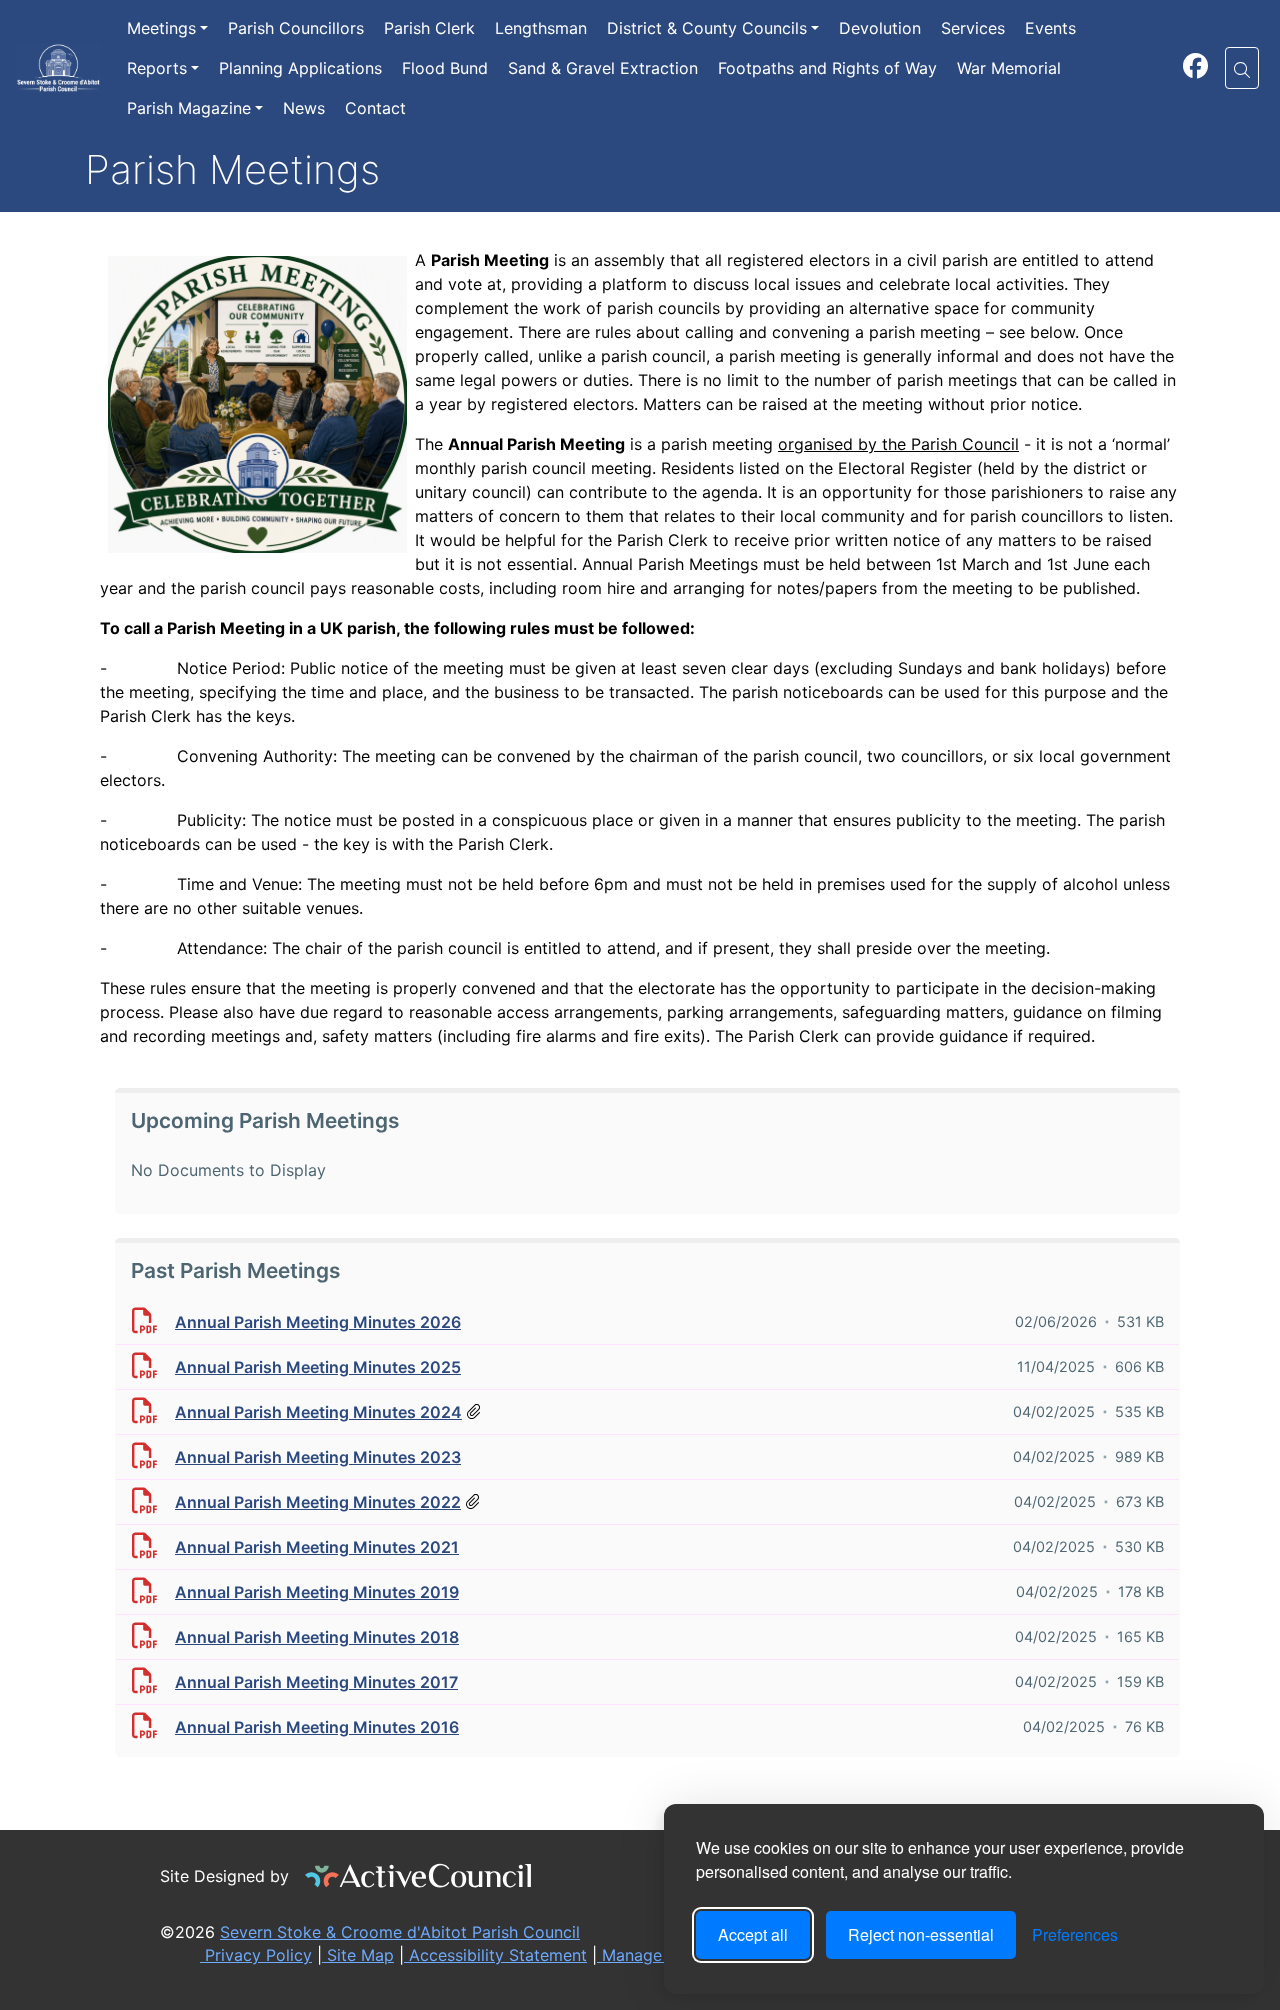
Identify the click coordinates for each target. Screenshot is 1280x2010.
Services (973, 28)
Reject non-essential (921, 1934)
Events (1050, 28)
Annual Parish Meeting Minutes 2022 (318, 1502)
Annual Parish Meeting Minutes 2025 (318, 1367)
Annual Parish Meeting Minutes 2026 (318, 1322)
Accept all (753, 1934)
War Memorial (1009, 68)
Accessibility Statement (495, 1955)
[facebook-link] (1195, 69)
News (304, 108)
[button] (1242, 68)
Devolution (880, 28)
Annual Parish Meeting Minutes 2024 (318, 1412)
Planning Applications (300, 68)
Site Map (358, 1955)
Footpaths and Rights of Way (827, 68)
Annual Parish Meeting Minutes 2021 (317, 1547)
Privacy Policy (256, 1955)
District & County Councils (707, 28)
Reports (157, 68)
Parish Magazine (189, 108)
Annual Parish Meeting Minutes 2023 (318, 1457)
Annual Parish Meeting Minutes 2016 (317, 1727)
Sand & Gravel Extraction (603, 68)
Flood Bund (445, 68)
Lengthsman (541, 28)
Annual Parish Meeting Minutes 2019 (317, 1592)
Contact (375, 108)
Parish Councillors (296, 28)
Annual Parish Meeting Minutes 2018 (317, 1637)
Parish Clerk (429, 28)
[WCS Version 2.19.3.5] (419, 1876)
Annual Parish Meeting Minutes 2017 (316, 1682)
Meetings (161, 28)
